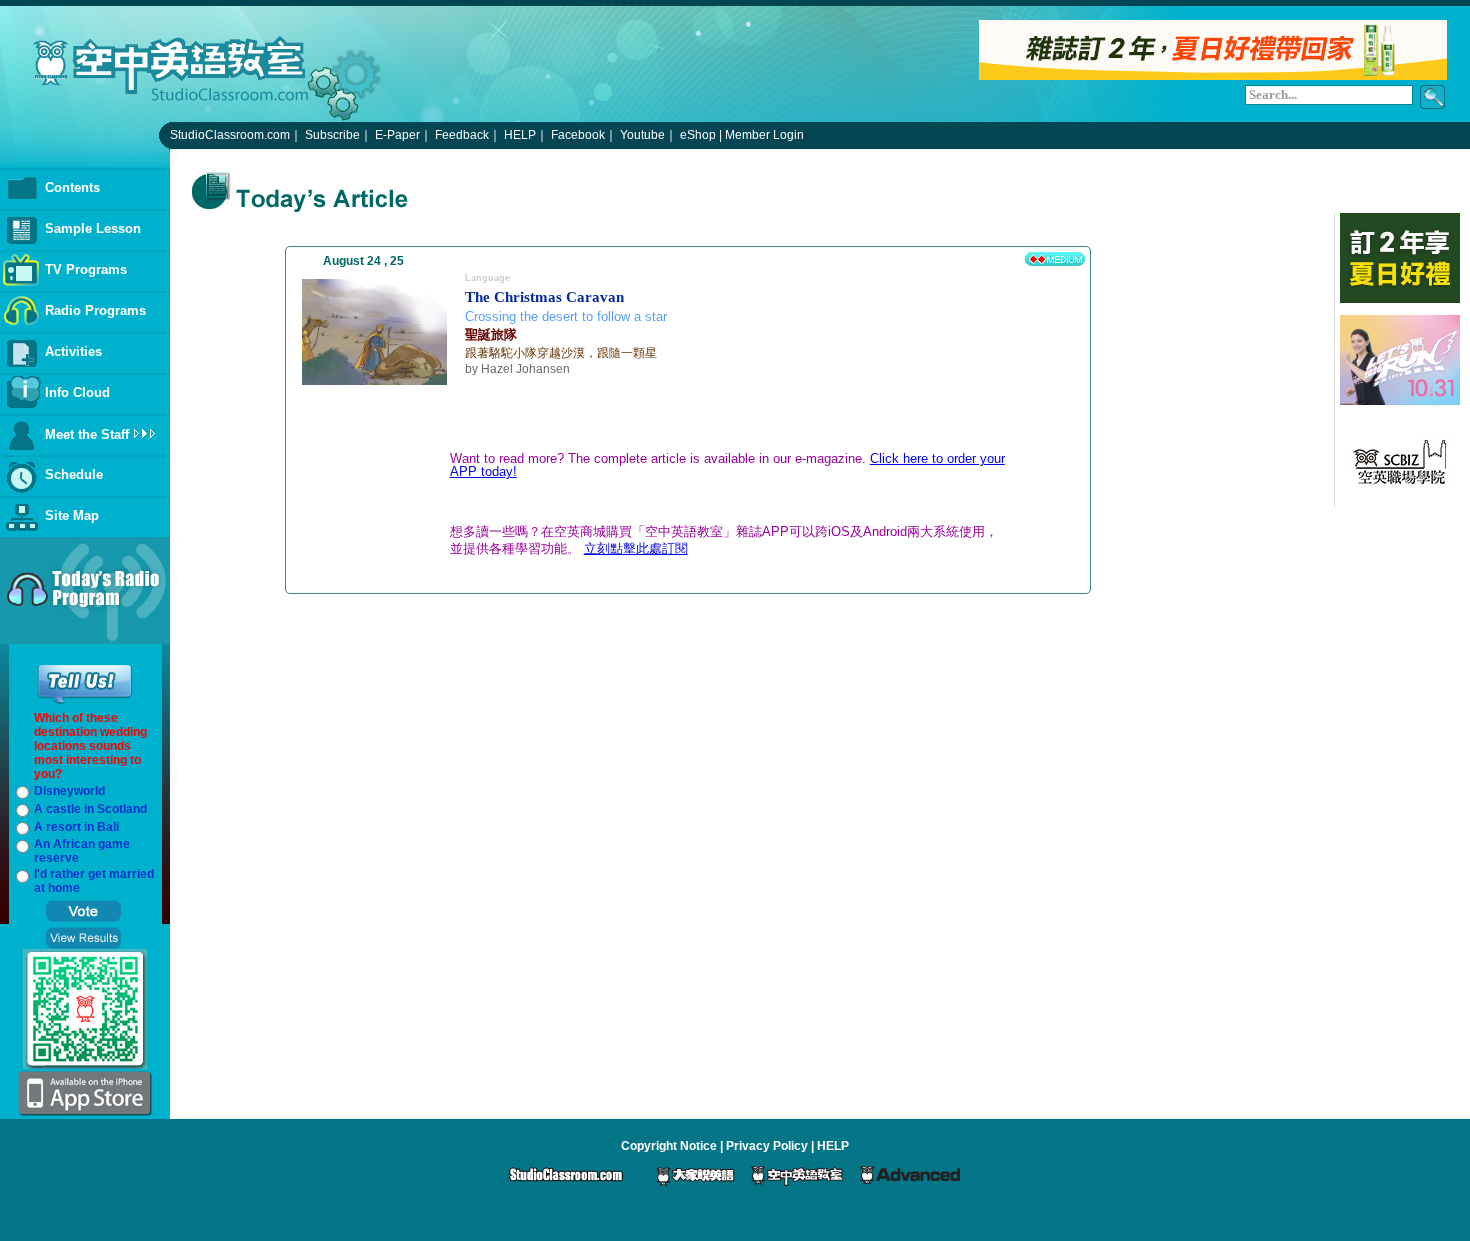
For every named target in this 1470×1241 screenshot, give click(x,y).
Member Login (764, 135)
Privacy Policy (767, 1146)
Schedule (74, 474)
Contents (72, 187)
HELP (520, 135)
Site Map (72, 515)
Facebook (578, 135)
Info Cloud (77, 392)
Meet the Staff (87, 434)
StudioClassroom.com (230, 135)
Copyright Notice (669, 1146)
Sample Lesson (93, 228)
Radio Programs (95, 310)
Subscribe (332, 135)
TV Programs (86, 269)
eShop (698, 135)
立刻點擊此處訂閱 (636, 548)
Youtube (642, 135)
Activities (73, 351)
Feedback (462, 135)
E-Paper (397, 135)
